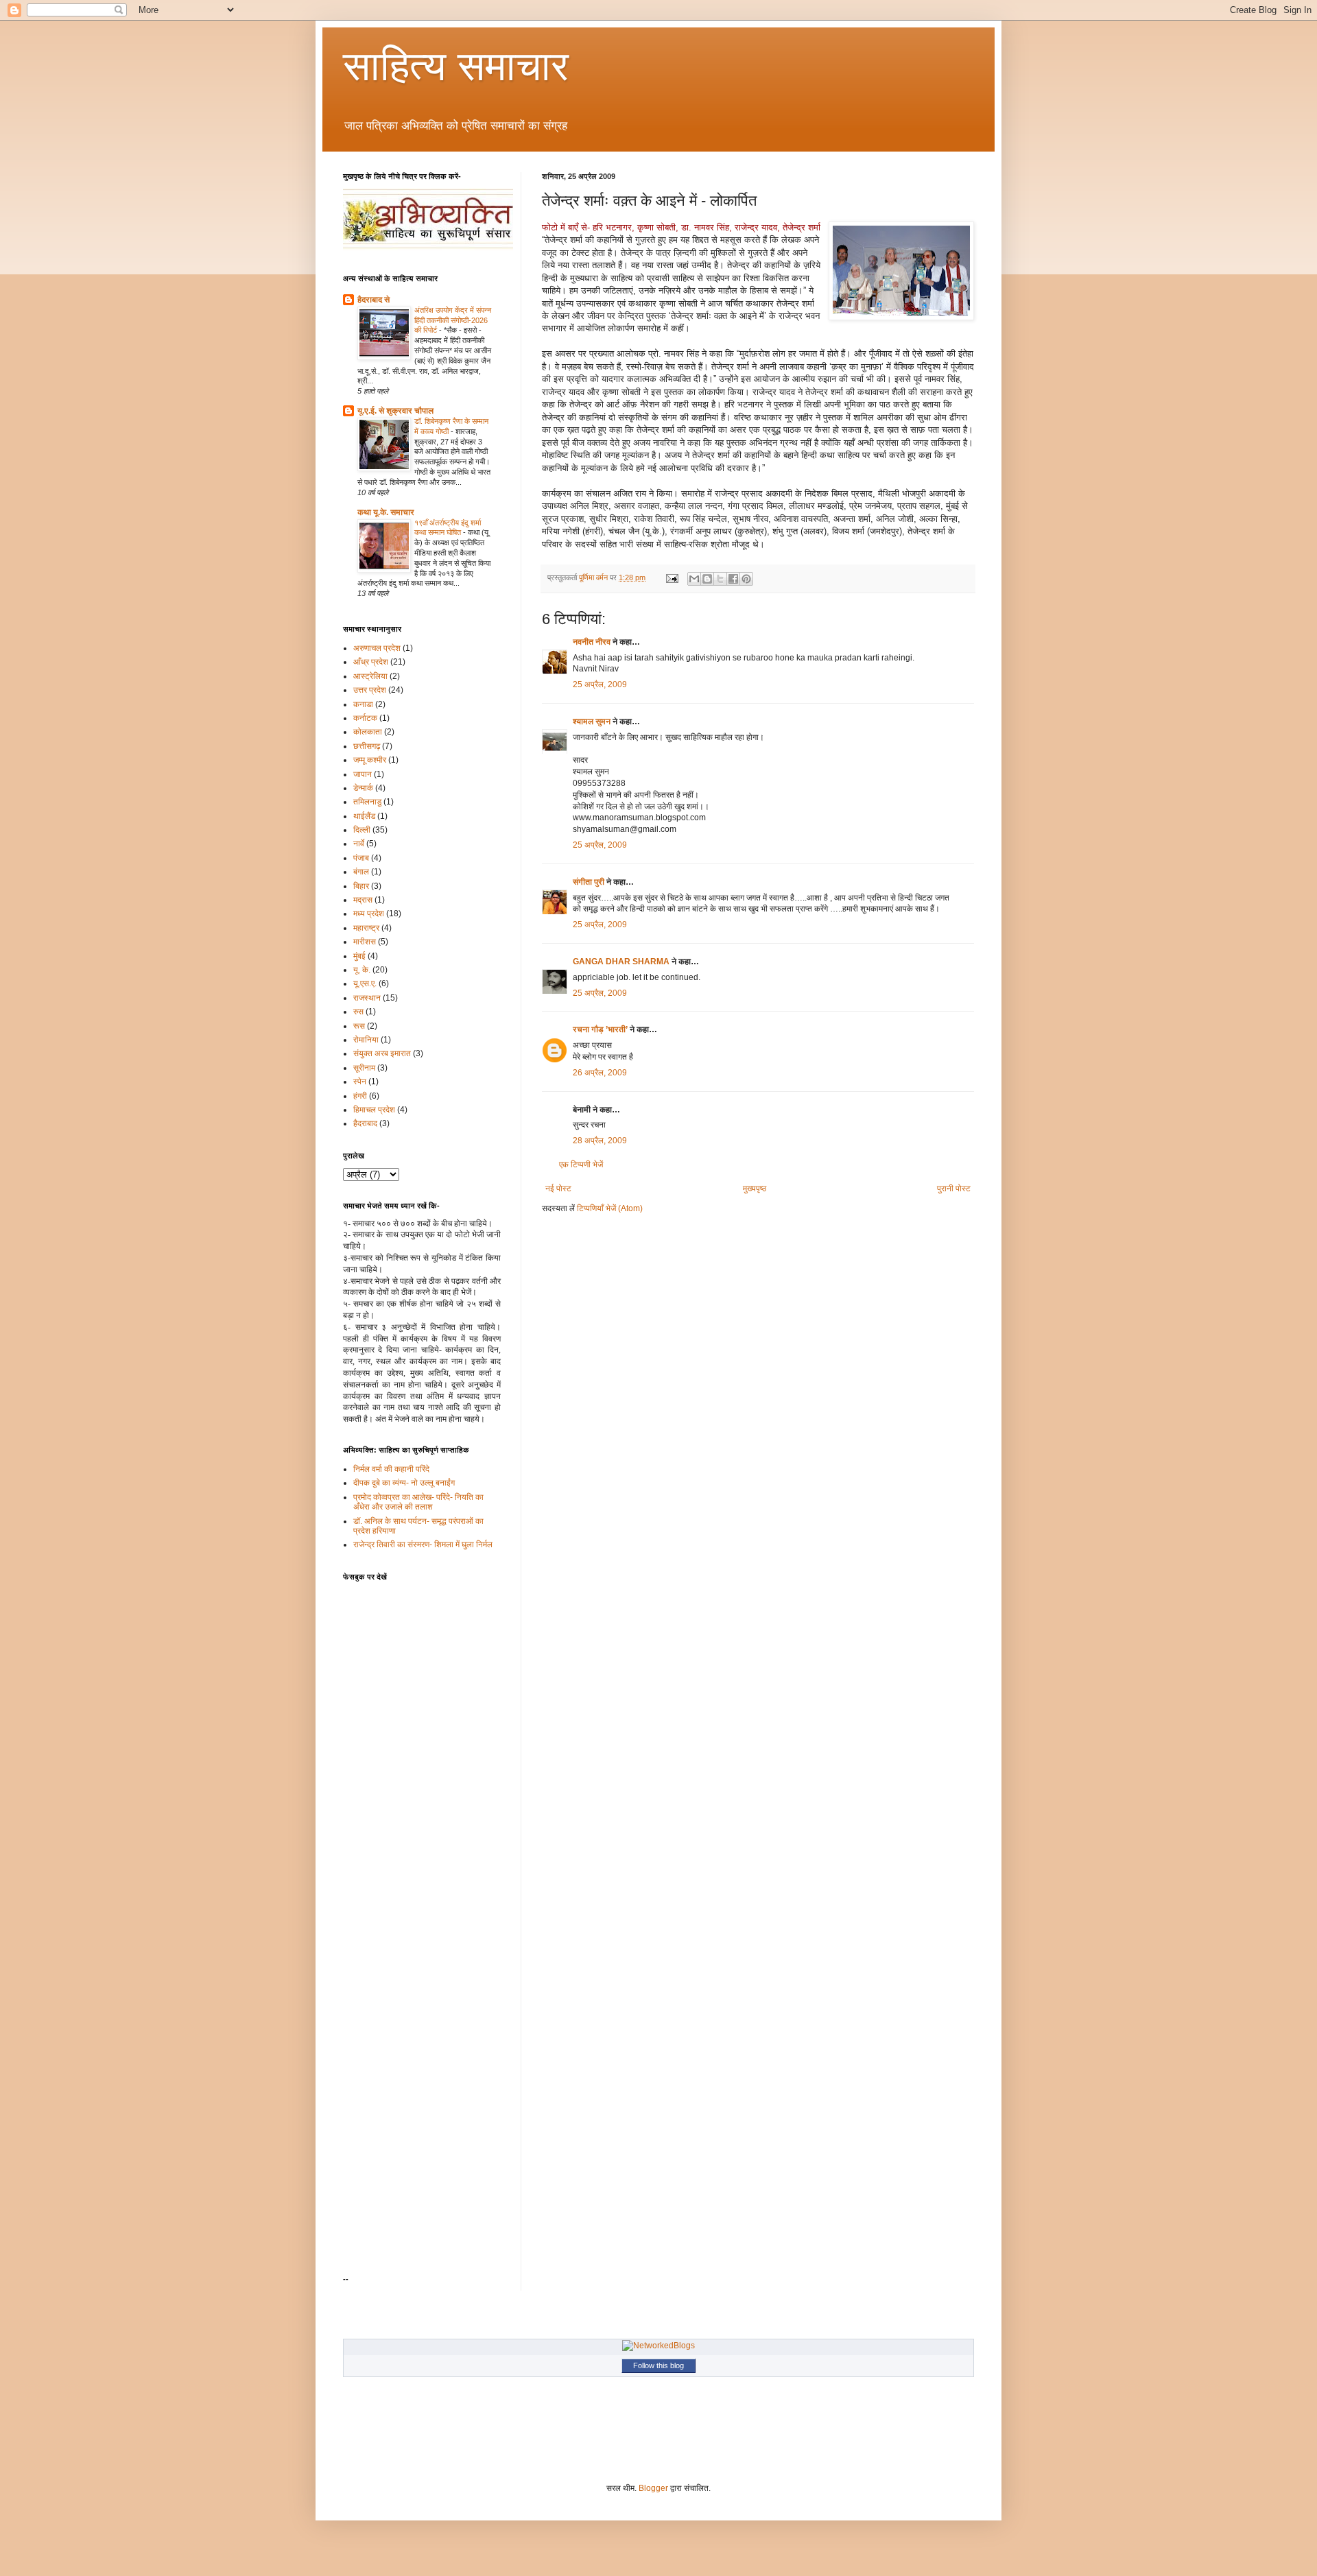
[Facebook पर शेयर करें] (733, 579)
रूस (359, 1026)
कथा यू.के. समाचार (386, 512)
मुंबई (359, 956)
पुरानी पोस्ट (954, 1189)
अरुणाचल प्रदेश (377, 648)
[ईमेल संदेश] (672, 577)
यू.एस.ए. (365, 983)
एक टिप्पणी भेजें (581, 1165)
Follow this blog (658, 2365)
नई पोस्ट (558, 1189)
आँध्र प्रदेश (371, 662)
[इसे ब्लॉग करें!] (707, 579)
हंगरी (360, 1096)
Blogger (653, 2488)
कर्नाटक (365, 718)
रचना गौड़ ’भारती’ (600, 1029)
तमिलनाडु (367, 802)
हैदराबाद (365, 1123)
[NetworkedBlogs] (658, 2346)
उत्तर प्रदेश (370, 690)
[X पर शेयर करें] (720, 579)
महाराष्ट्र (366, 928)
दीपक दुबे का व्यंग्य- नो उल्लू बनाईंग (404, 1483)
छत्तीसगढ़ (367, 746)
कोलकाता (368, 732)
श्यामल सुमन (592, 721)
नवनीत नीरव (592, 642)
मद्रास (363, 900)
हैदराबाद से (373, 300)
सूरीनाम (364, 1068)
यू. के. (362, 970)
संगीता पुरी (590, 882)
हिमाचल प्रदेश (374, 1110)
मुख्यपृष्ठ (755, 1189)
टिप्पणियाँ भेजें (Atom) (610, 1208)
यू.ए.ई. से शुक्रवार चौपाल (395, 411)
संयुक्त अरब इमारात (382, 1053)
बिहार (361, 886)
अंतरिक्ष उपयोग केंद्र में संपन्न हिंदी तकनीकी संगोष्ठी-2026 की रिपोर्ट (453, 320)
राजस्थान (367, 998)
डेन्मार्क (363, 788)
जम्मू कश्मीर (370, 760)
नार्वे (359, 844)
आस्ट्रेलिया (370, 676)
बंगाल (361, 872)
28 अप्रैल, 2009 (600, 1141)
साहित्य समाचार (456, 66)
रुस (358, 1012)
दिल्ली (362, 830)
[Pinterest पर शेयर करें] (746, 579)
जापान (363, 774)
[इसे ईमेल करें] (694, 579)
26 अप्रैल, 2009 (600, 1073)
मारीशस (365, 942)
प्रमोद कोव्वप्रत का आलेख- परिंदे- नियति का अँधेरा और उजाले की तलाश (418, 1502)
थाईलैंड (364, 816)
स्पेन (360, 1082)
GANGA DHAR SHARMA (621, 962)
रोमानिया (366, 1040)
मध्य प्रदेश (369, 914)
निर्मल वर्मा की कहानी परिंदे (391, 1469)
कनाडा (363, 704)
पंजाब (361, 858)
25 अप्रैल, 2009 (600, 684)
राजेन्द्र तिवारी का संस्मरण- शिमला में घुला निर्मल (423, 1545)
